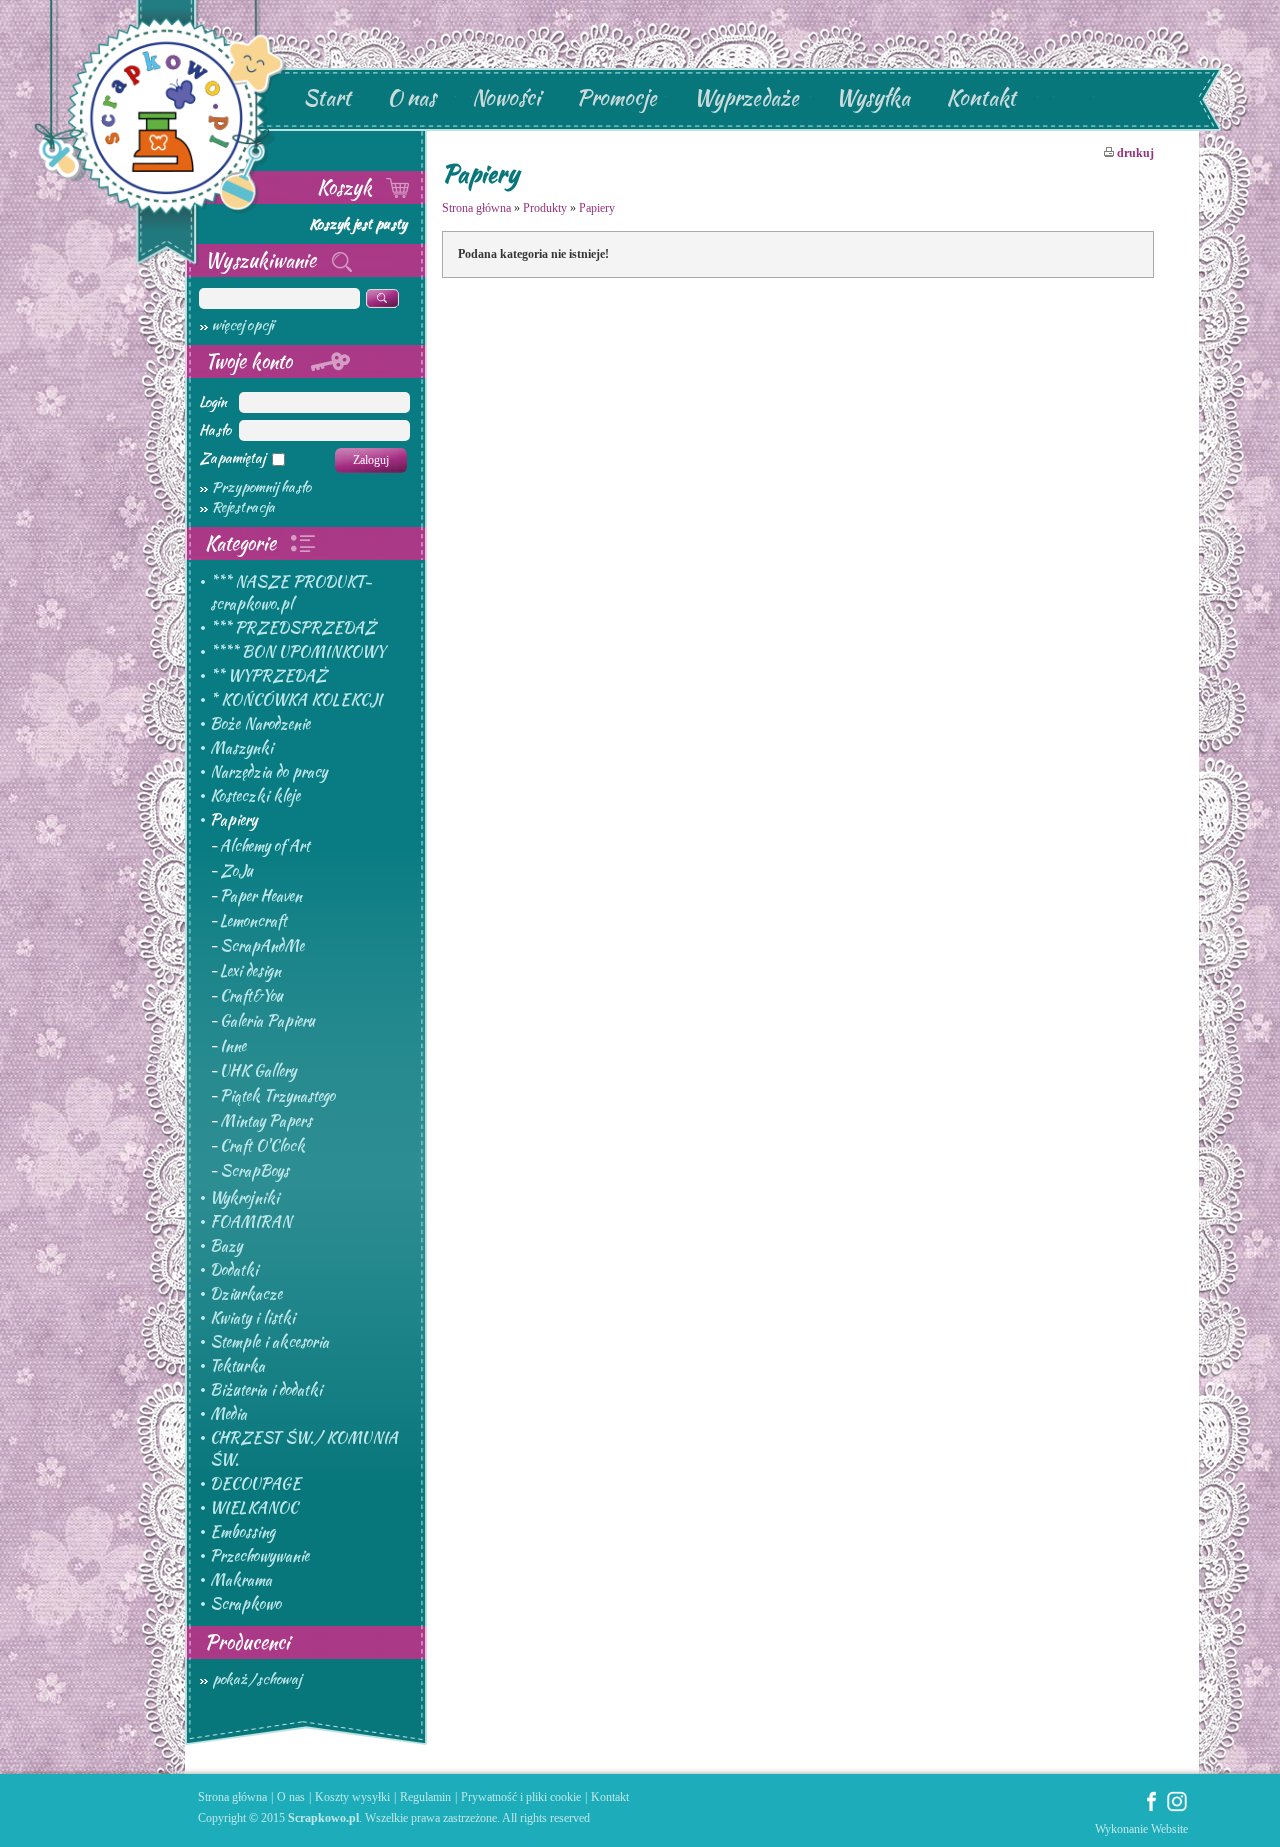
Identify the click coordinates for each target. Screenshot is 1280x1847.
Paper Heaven (261, 896)
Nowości (506, 97)
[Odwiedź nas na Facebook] (1152, 1808)
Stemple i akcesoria (269, 1342)
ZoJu (236, 871)
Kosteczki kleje (255, 796)
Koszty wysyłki (352, 1797)
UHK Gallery (258, 1071)
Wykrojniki (244, 1198)
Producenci (247, 1642)
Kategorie (243, 543)
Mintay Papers (266, 1121)
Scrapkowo (245, 1604)
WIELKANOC (254, 1508)
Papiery (233, 820)
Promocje (616, 97)
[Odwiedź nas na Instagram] (1177, 1808)
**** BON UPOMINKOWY (297, 652)
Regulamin (425, 1797)
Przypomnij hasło (261, 487)
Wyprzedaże (746, 97)
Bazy (226, 1246)
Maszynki (241, 748)
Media (228, 1414)
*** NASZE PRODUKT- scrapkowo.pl (291, 593)
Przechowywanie (259, 1556)
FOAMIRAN (251, 1222)
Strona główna (476, 208)
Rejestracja (243, 507)
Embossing (242, 1532)
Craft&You (251, 996)
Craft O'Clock (262, 1146)
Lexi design (250, 971)
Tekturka (237, 1366)
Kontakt (981, 97)
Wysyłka (872, 97)
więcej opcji (243, 325)
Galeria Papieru (267, 1021)
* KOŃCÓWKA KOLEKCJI (296, 700)
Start (327, 97)
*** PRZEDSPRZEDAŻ (293, 628)
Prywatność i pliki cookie (521, 1797)
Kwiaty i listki (252, 1318)
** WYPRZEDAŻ (268, 676)
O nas (411, 97)
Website (1169, 1829)
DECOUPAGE (255, 1484)
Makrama (241, 1580)
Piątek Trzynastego (277, 1096)
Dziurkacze (246, 1294)
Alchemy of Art (265, 846)
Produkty (545, 208)
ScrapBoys (254, 1171)
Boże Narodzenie (260, 724)
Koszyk (347, 187)
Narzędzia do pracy (268, 772)
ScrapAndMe (262, 946)
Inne (233, 1046)
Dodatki (234, 1270)
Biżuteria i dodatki (266, 1390)
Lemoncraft (253, 921)
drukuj (1134, 153)
